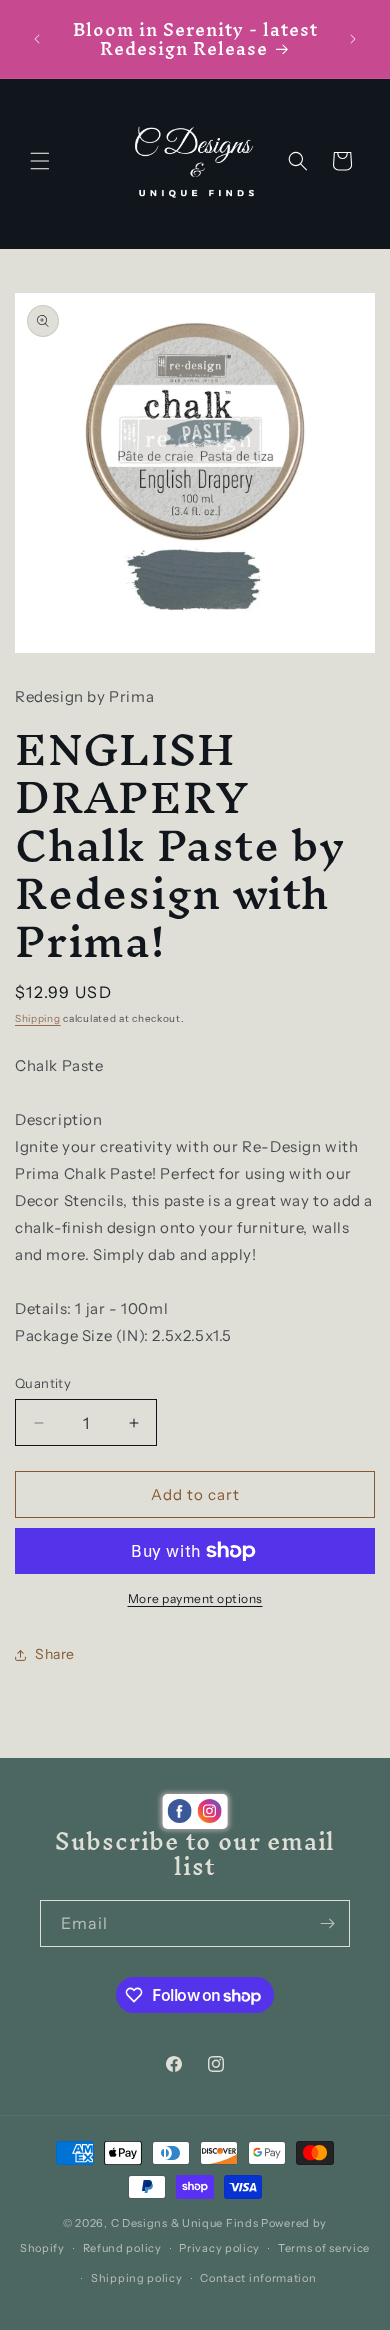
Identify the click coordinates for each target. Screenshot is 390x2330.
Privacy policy (219, 2248)
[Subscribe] (327, 1923)
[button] (40, 161)
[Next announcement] (353, 39)
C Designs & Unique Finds (185, 2223)
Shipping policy (137, 2278)
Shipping (38, 1018)
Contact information (258, 2278)
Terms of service (324, 2248)
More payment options (195, 1598)
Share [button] (55, 1654)
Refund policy (122, 2248)
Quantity (43, 1383)
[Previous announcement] (37, 39)
